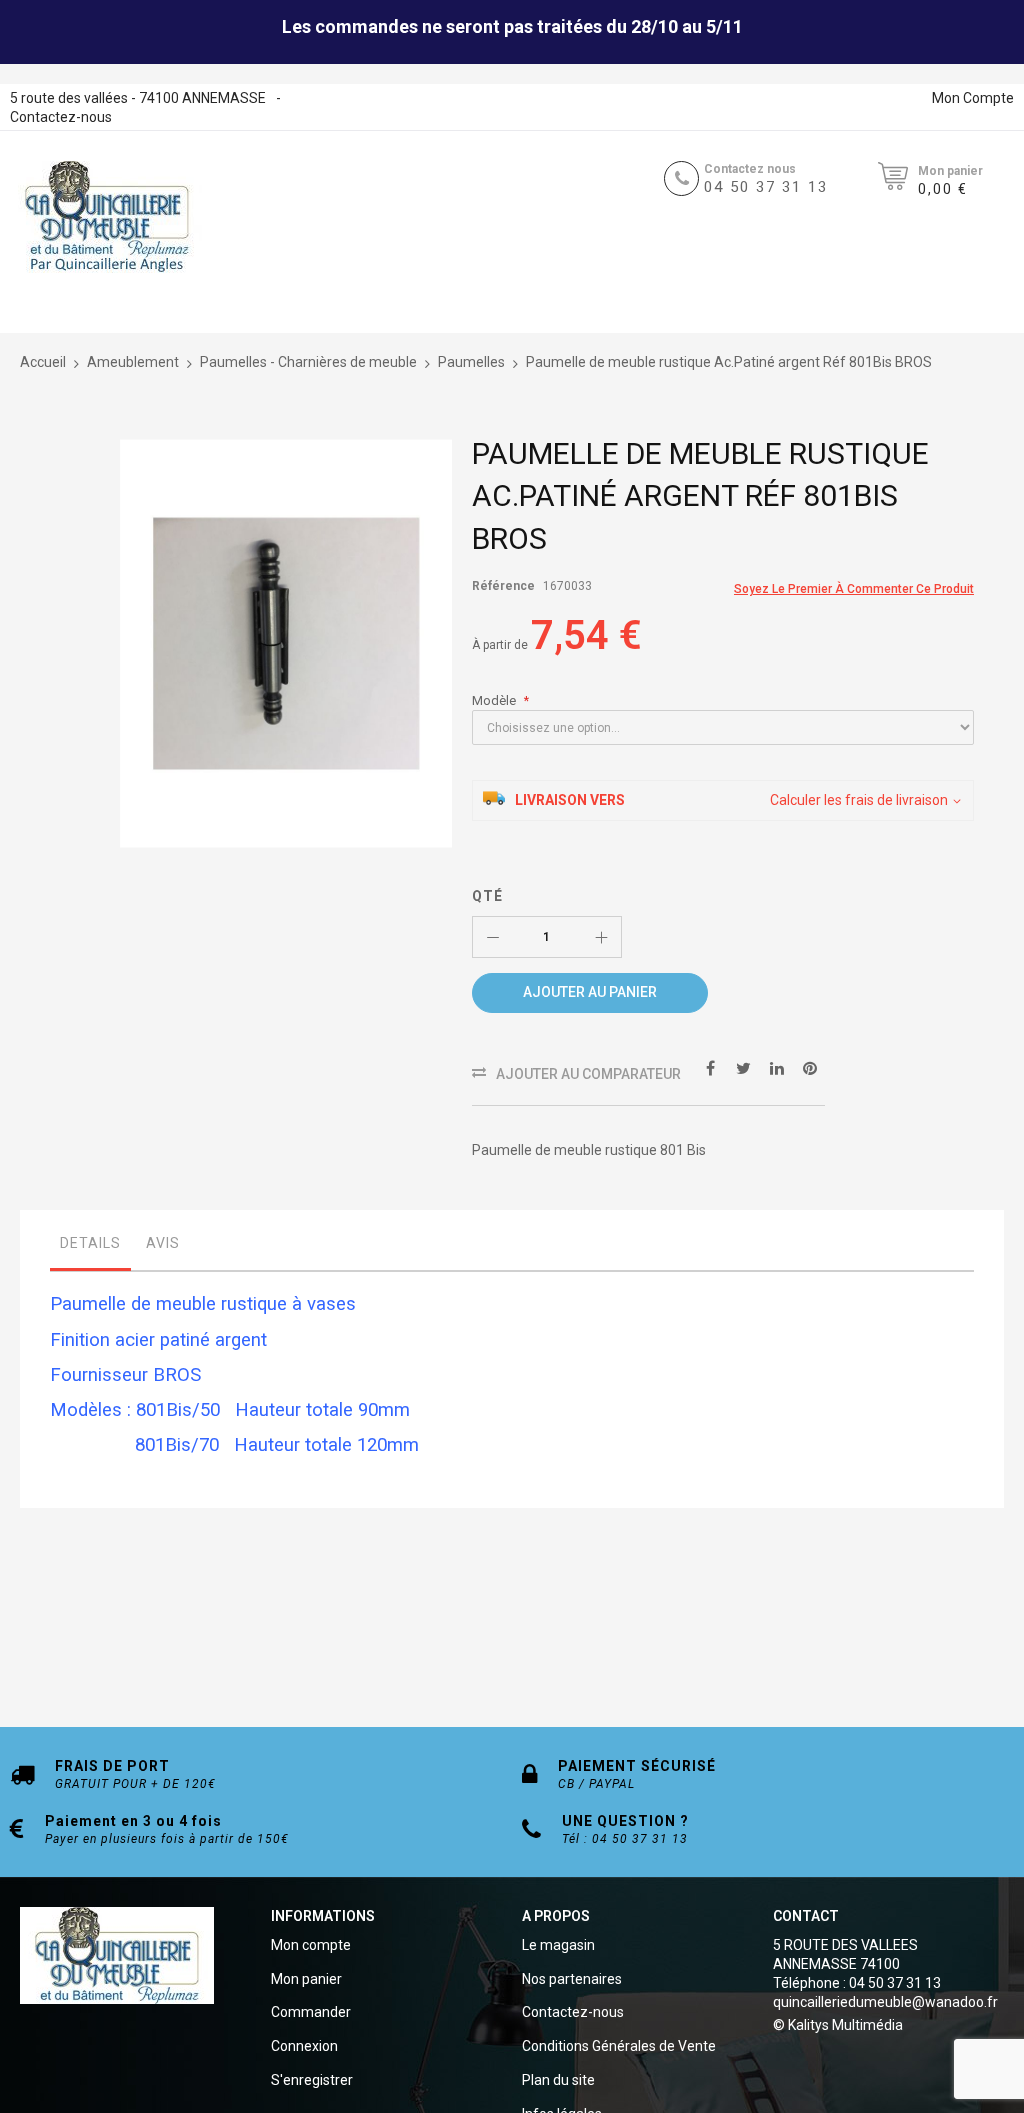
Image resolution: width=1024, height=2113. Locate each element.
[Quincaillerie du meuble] (107, 217)
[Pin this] (810, 1068)
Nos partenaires (572, 1979)
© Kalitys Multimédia (838, 2025)
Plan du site (558, 2080)
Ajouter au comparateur (588, 1074)
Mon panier (306, 1979)
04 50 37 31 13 (766, 187)
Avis (163, 1243)
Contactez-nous (61, 117)
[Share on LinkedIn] (777, 1068)
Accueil (43, 362)
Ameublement (133, 362)
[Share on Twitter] (744, 1068)
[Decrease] (493, 937)
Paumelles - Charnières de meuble (308, 362)
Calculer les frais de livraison (859, 800)
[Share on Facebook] (711, 1068)
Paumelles (471, 362)
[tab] (90, 1248)
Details (90, 1243)
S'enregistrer (312, 2080)
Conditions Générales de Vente (619, 2046)
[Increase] (601, 937)
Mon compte (311, 1945)
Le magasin (558, 1945)
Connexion (304, 2046)
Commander (311, 2012)
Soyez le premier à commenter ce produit (854, 589)
